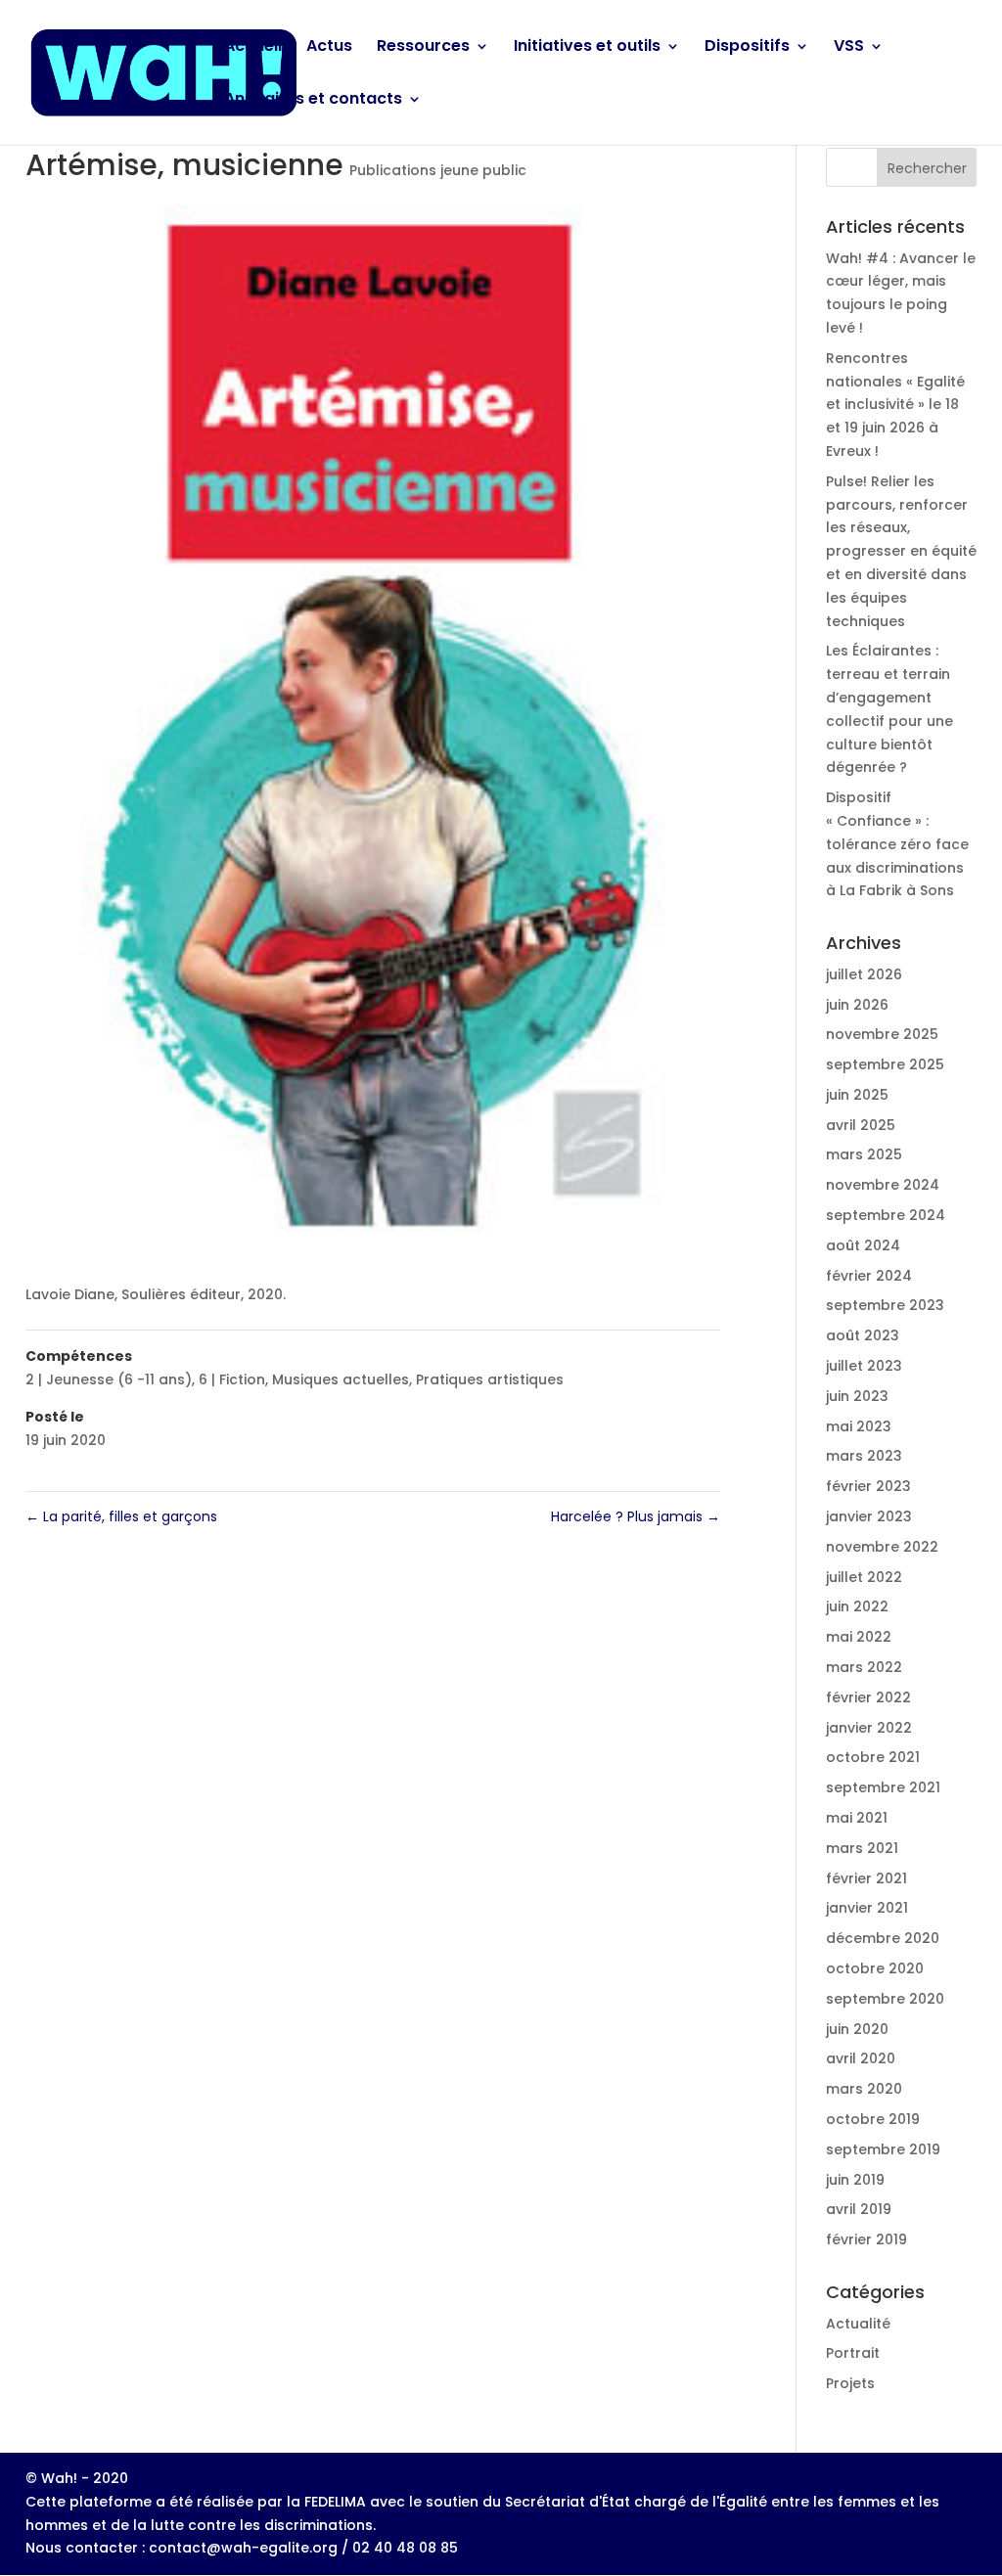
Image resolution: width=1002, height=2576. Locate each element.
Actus (329, 48)
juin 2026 (857, 1005)
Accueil (253, 48)
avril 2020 (861, 2058)
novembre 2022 (882, 1547)
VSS (849, 48)
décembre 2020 (883, 1938)
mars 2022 (864, 1667)
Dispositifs (747, 48)
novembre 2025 (882, 1034)
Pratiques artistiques (490, 1379)
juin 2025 (857, 1095)
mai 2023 (859, 1426)
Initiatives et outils (587, 48)
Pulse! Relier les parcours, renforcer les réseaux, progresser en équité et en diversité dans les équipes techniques (901, 551)
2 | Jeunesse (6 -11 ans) (109, 1379)
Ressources (423, 48)
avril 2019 (859, 2209)
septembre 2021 (883, 1787)
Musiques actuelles (341, 1379)
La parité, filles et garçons (121, 1516)
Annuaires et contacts (313, 101)
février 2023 (868, 1486)
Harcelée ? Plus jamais (636, 1516)
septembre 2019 (883, 2149)
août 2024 (863, 1245)
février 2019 (866, 2239)
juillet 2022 (864, 1577)
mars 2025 (864, 1154)
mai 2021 (857, 1818)
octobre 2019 (873, 2119)
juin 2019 (855, 2180)
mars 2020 (864, 2089)
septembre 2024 (886, 1215)
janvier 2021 (867, 1908)
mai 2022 (859, 1637)
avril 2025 (861, 1125)
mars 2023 (864, 1456)
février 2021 (866, 1878)
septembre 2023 (885, 1305)
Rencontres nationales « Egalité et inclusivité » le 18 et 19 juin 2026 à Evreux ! (895, 405)
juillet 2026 (864, 974)
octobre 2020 (875, 1968)
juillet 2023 (864, 1366)
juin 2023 (857, 1396)
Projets (850, 2383)
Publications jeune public (438, 170)
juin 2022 (857, 1606)
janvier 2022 (869, 1728)
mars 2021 (862, 1848)
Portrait (853, 2353)
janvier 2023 (869, 1516)
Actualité (858, 2324)
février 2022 (868, 1697)
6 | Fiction (232, 1379)
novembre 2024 (883, 1185)
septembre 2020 (885, 1999)
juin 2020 (857, 2029)
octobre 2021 (873, 1757)
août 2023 (863, 1335)
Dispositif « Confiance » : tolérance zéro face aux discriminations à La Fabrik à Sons (897, 844)
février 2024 (869, 1276)
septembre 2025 (885, 1064)
